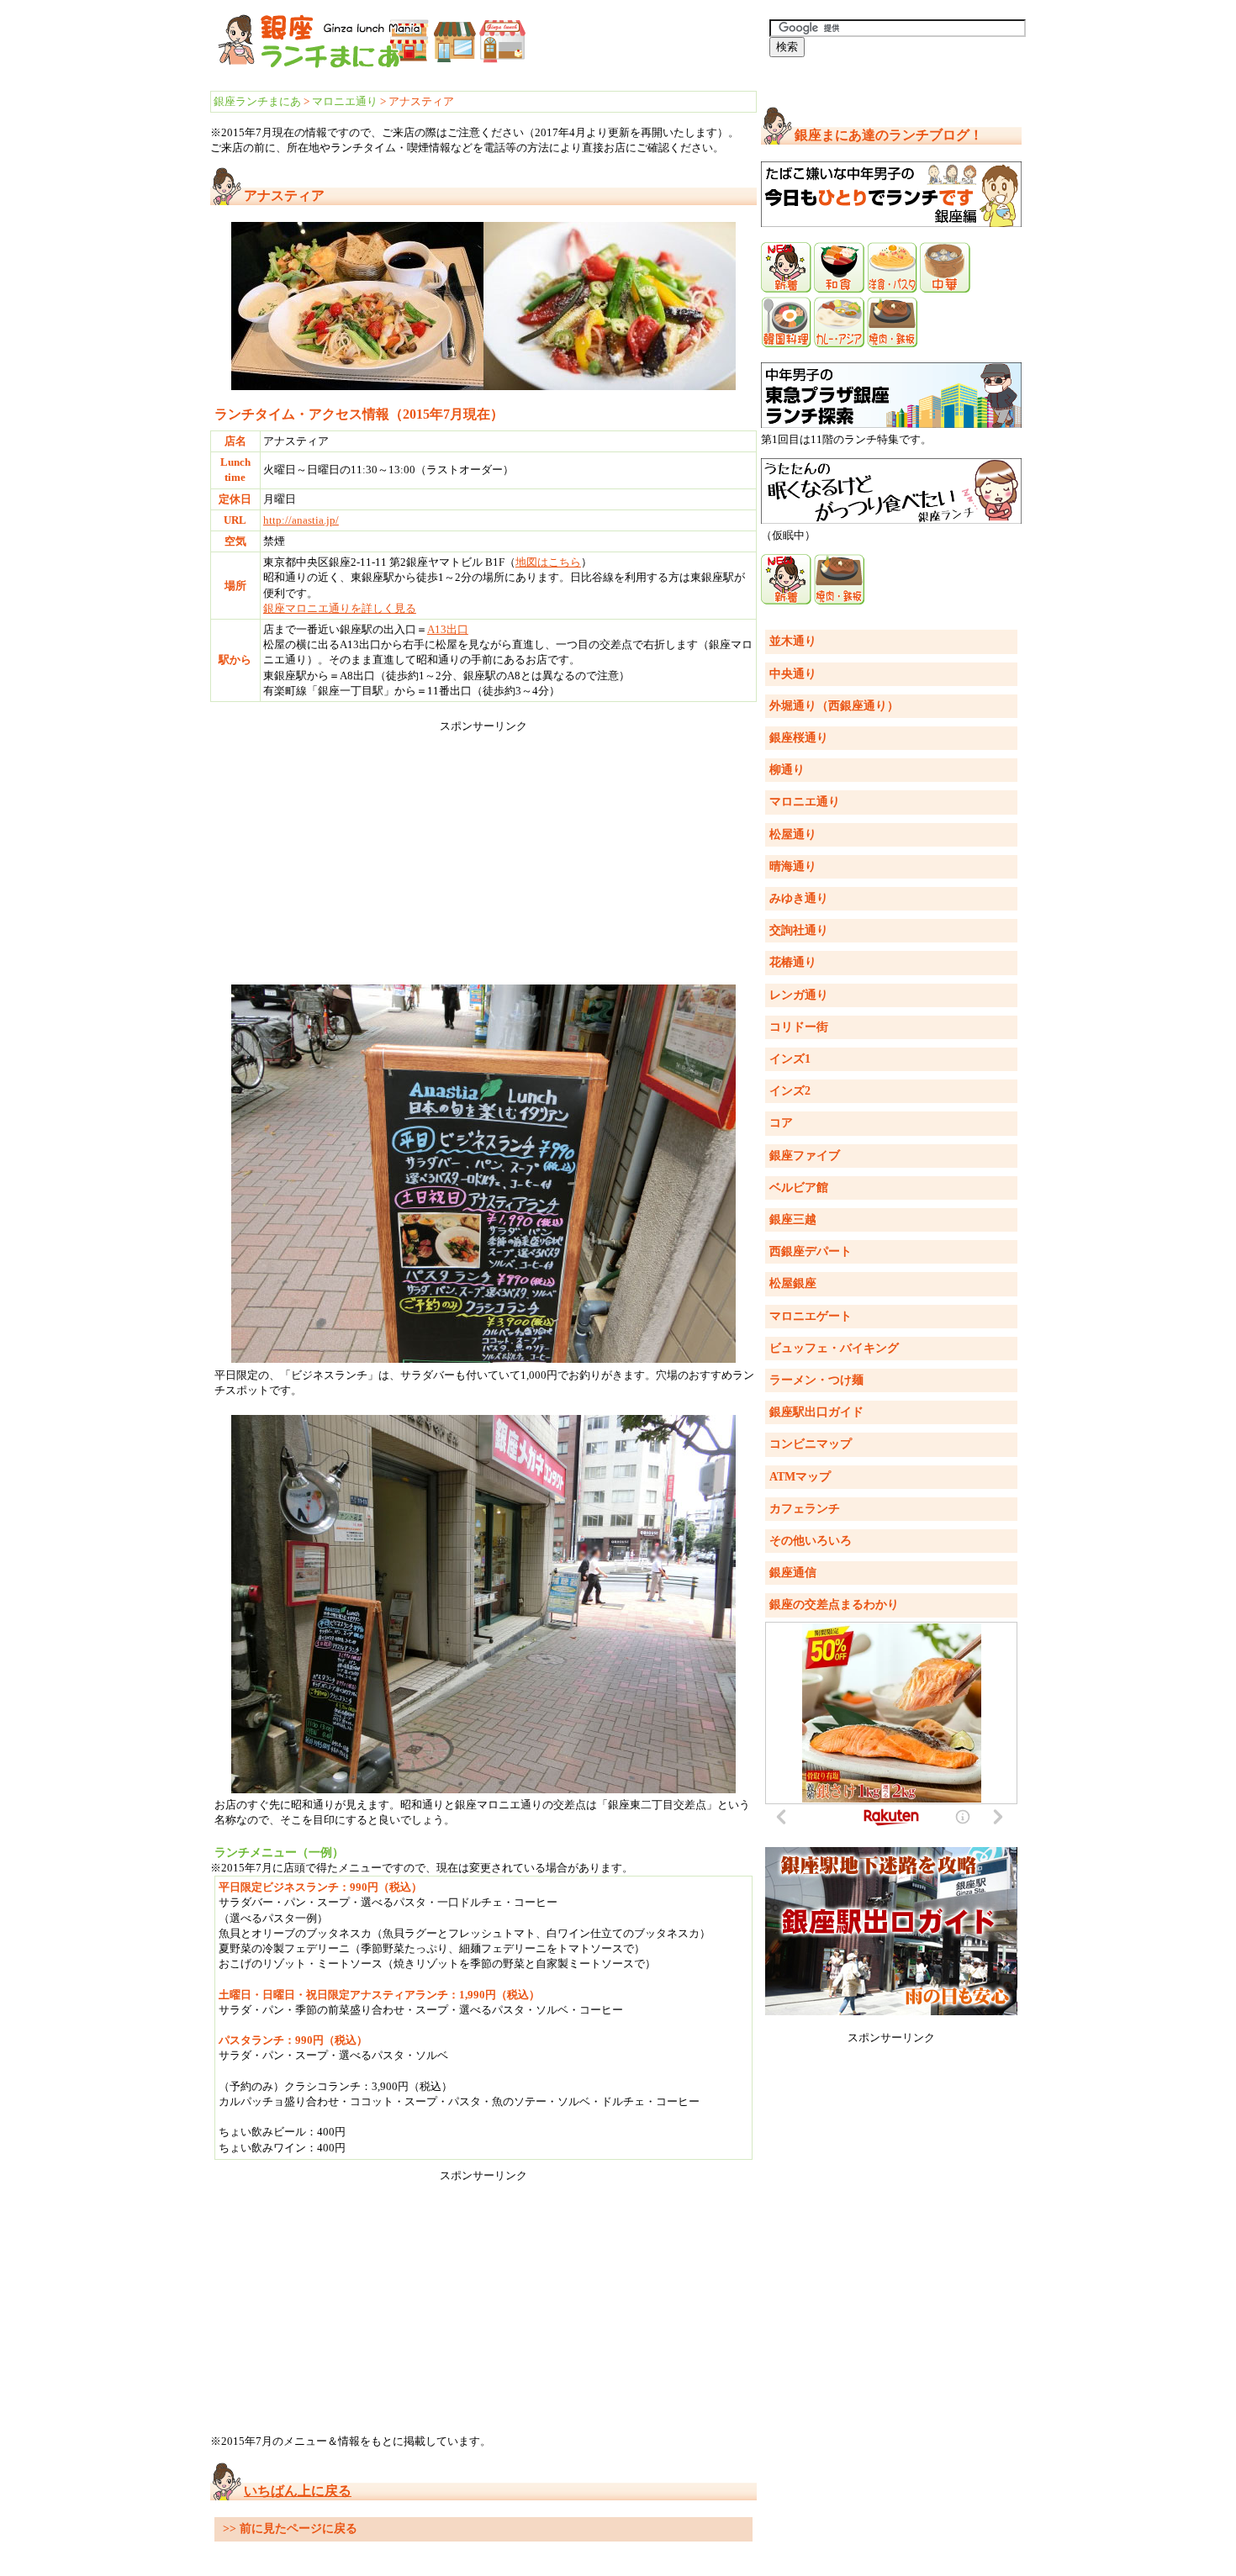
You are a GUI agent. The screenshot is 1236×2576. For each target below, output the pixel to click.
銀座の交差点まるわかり (834, 1605)
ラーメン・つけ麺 (816, 1380)
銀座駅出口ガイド (816, 1412)
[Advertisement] (483, 852)
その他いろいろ (811, 1541)
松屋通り (793, 834)
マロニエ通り (345, 101)
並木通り (793, 641)
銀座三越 (793, 1219)
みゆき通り (799, 898)
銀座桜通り (799, 738)
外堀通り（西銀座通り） (834, 706)
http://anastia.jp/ (301, 520)
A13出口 (448, 629)
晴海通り (793, 866)
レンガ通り (799, 995)
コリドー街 (799, 1027)
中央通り (793, 674)
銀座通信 (793, 1573)
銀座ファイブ (805, 1156)
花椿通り (793, 962)
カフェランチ (805, 1509)
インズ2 (790, 1091)
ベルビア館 (799, 1188)
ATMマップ (800, 1477)
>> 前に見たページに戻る (290, 2528)
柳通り (787, 770)
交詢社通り (799, 930)
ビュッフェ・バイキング (834, 1348)
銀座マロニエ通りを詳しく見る (340, 608)
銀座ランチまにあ (257, 101)
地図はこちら (548, 562)
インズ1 (790, 1059)
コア (781, 1123)
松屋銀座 (793, 1283)
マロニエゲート (811, 1316)
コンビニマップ (811, 1444)
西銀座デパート (811, 1251)
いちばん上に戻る (298, 2491)
